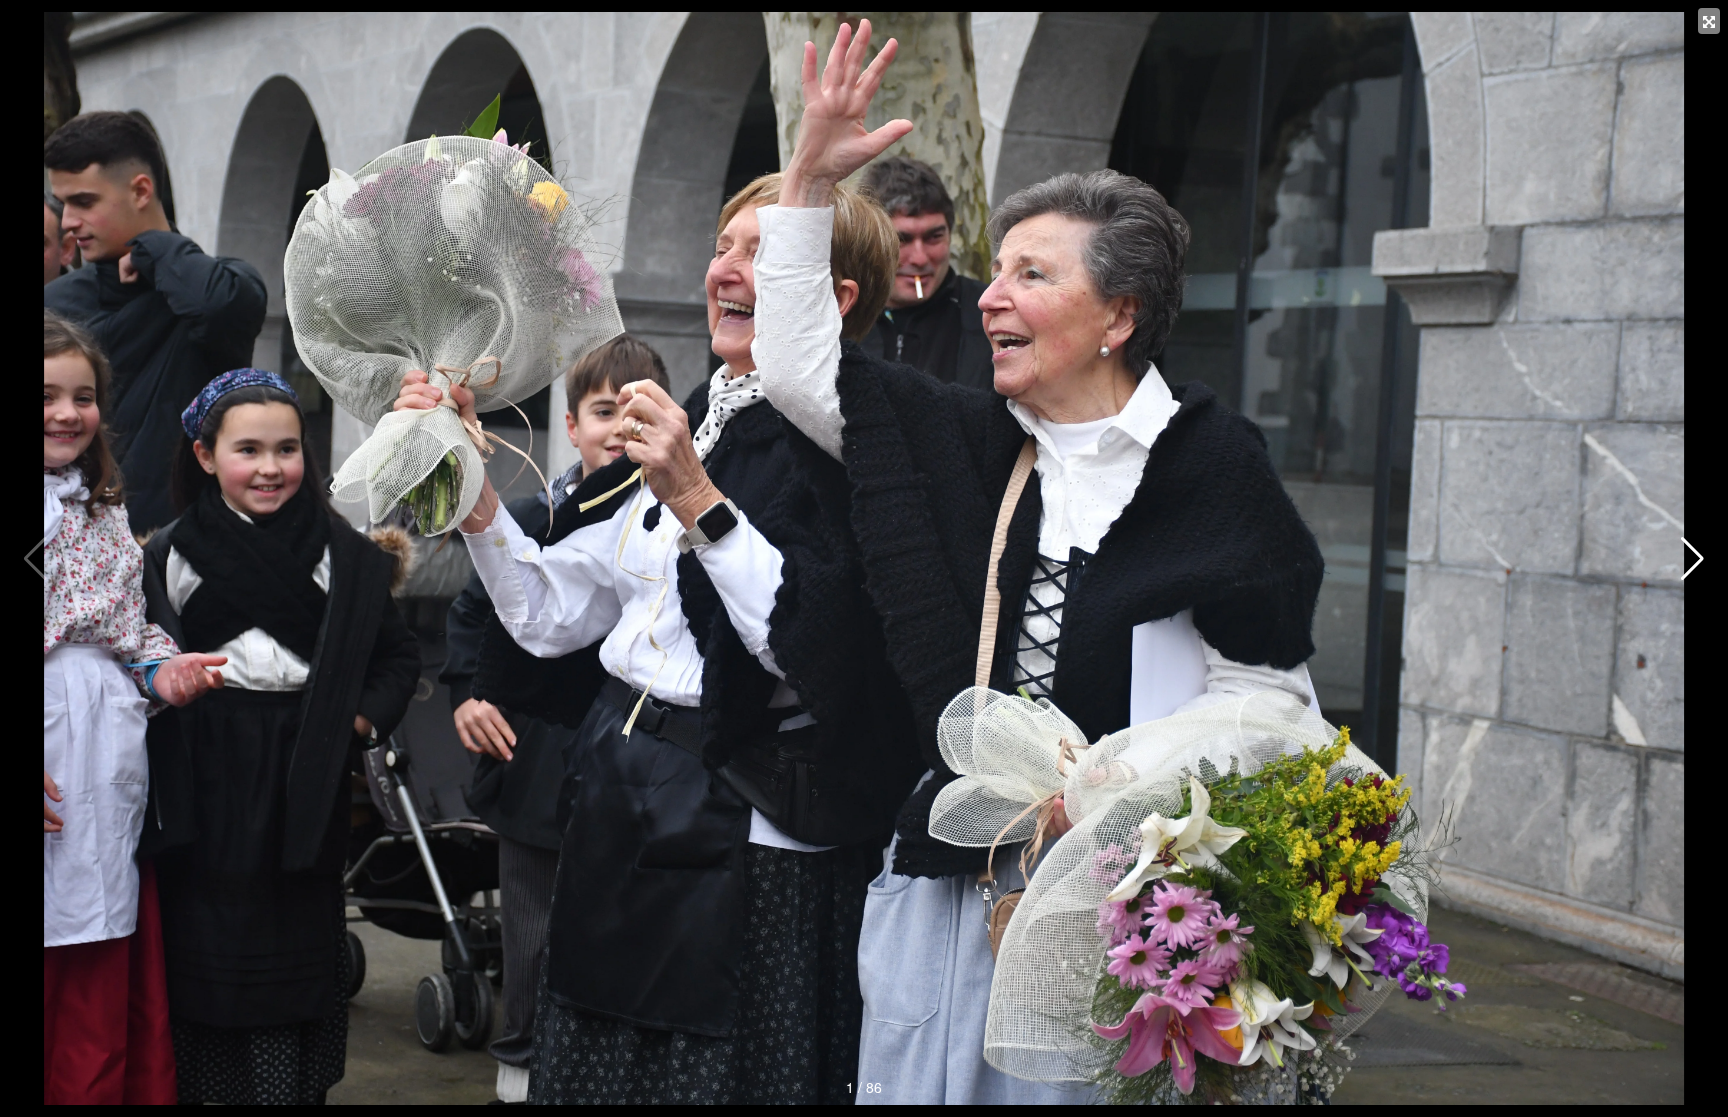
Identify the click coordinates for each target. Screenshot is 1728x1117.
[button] (1692, 559)
